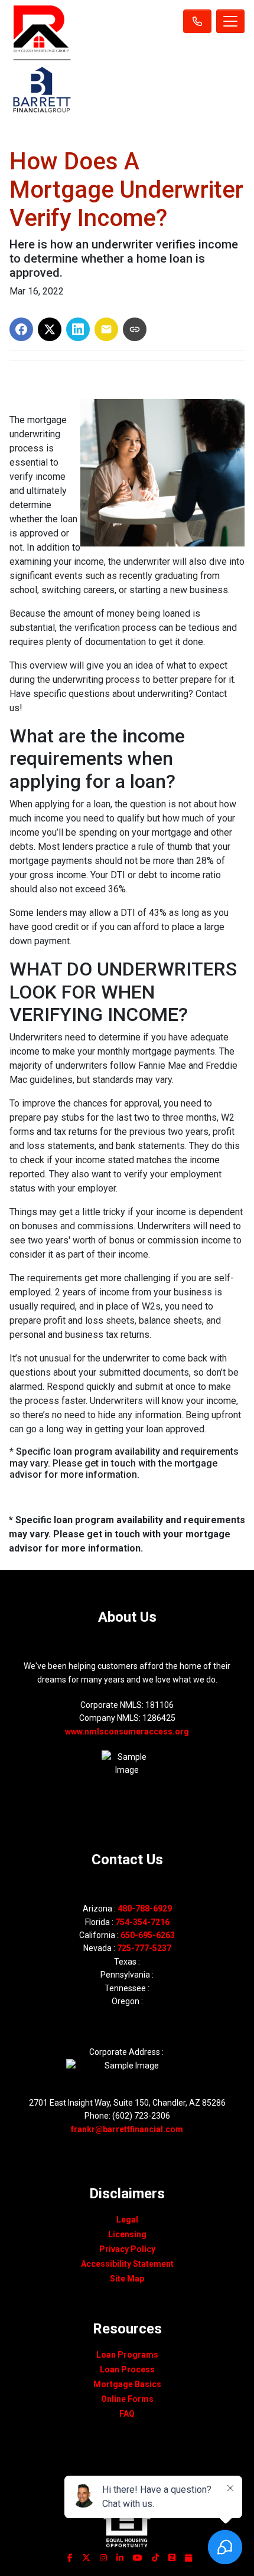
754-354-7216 (142, 1922)
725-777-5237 (144, 1948)
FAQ (127, 2414)
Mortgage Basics (127, 2384)
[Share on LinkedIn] (78, 329)
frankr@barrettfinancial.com (127, 2129)
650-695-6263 (148, 1935)
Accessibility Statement (127, 2264)
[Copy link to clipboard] (135, 329)
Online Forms (127, 2399)
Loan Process (127, 2369)
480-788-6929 (145, 1909)
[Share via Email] (106, 329)
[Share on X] (50, 329)
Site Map (127, 2279)
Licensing (127, 2234)
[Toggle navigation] (230, 21)
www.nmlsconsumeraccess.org (127, 1731)
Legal (127, 2220)
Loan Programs (127, 2355)
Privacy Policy (127, 2249)
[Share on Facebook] (21, 329)
